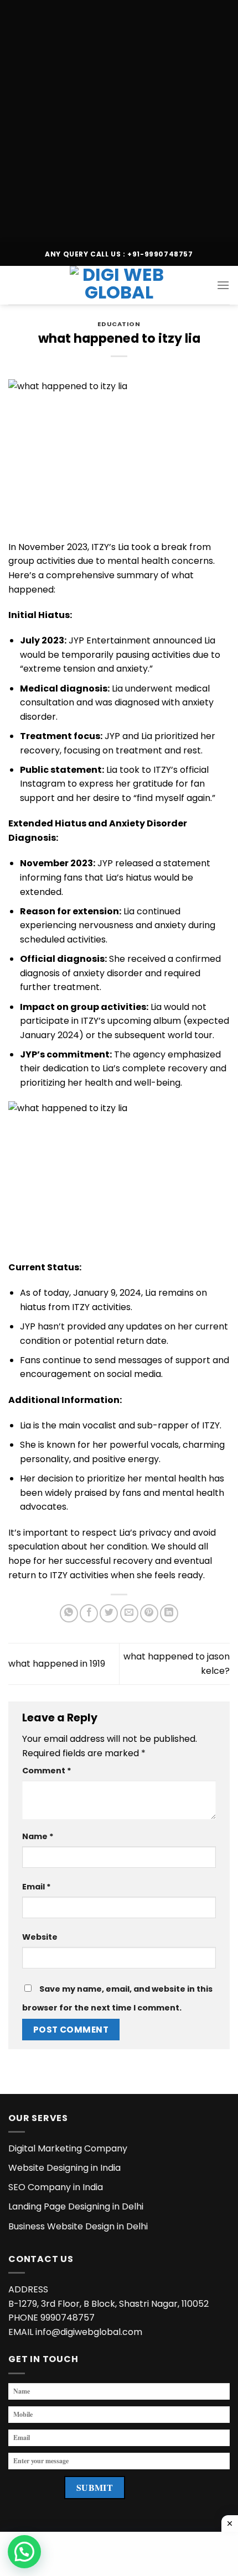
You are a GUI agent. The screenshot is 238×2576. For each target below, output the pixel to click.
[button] (24, 2552)
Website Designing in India (64, 2168)
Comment (47, 1771)
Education (119, 324)
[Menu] (223, 285)
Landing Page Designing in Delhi (76, 2206)
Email (37, 1887)
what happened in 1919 (57, 1664)
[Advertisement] (119, 119)
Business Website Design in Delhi (78, 2226)
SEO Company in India (56, 2187)
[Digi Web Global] (119, 285)
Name (38, 1836)
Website (40, 1937)
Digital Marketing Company (68, 2148)
